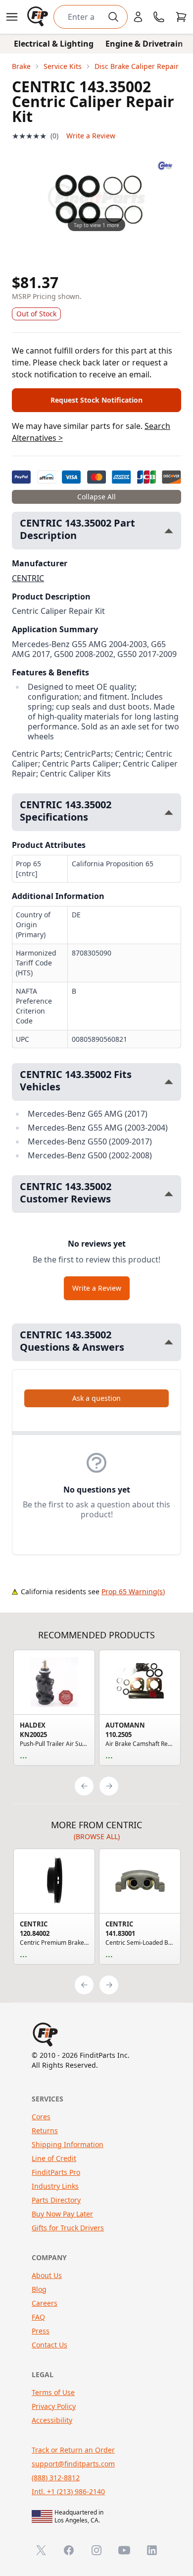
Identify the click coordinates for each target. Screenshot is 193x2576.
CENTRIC (28, 578)
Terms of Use (53, 2392)
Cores (41, 2117)
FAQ (38, 2317)
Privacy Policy (54, 2406)
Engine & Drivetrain (144, 44)
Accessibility (52, 2420)
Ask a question (96, 1398)
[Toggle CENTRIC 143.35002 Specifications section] (169, 812)
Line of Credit (54, 2158)
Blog (39, 2289)
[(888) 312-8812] (159, 17)
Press (41, 2331)
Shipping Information (68, 2144)
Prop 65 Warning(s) (133, 1591)
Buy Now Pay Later (62, 2214)
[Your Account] (138, 17)
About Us (47, 2275)
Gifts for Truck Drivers (68, 2228)
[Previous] (84, 1786)
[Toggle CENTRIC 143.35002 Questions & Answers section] (169, 1342)
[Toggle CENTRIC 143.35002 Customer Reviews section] (169, 1194)
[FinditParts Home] (39, 17)
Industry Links (55, 2186)
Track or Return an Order (73, 2450)
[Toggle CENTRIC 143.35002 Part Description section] (169, 531)
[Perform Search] (113, 17)
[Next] (109, 1786)
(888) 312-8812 (56, 2478)
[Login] (138, 17)
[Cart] (181, 17)
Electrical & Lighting (54, 44)
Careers (45, 2303)
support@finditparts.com (73, 2464)
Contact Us (49, 2345)
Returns (45, 2130)
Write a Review (91, 136)
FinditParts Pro (56, 2172)
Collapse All (96, 497)
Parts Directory (56, 2200)
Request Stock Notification (96, 400)
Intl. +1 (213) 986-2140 (68, 2491)
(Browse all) (97, 1836)
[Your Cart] (181, 17)
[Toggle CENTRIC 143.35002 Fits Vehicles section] (169, 1082)
